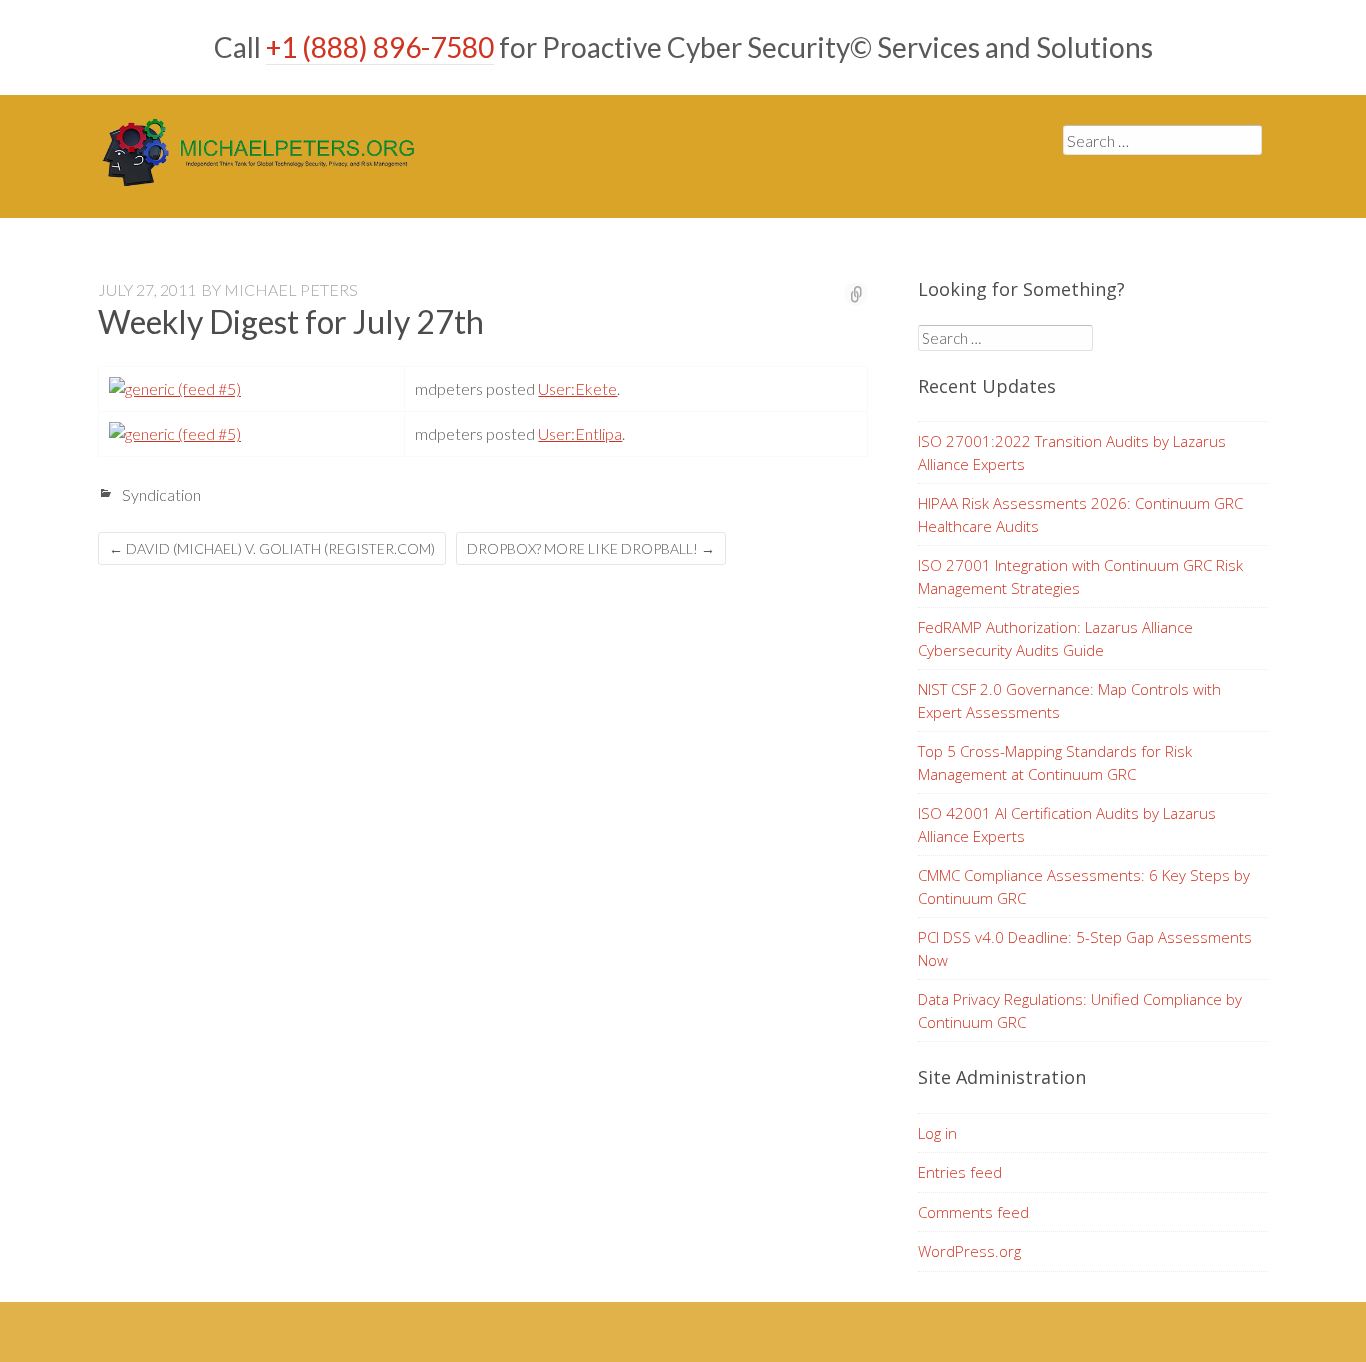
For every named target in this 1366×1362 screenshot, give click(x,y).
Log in (937, 1133)
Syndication (161, 494)
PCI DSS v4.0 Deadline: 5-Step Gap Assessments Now (1085, 948)
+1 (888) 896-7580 (380, 47)
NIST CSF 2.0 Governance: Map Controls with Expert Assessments (1069, 700)
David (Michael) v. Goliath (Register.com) (272, 548)
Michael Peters (291, 289)
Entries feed (960, 1172)
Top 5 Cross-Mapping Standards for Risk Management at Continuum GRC (1055, 762)
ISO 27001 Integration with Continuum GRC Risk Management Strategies (1080, 576)
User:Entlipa (580, 433)
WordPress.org (969, 1251)
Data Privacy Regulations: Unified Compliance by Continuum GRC (1080, 1010)
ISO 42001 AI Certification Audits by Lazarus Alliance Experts (1067, 824)
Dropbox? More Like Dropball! (591, 548)
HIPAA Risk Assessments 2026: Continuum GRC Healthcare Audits (1080, 514)
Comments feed (973, 1212)
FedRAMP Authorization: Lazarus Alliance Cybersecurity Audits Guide (1055, 638)
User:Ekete (577, 388)
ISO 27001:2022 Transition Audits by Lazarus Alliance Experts (1072, 452)
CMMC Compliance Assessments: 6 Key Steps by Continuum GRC (1084, 886)
